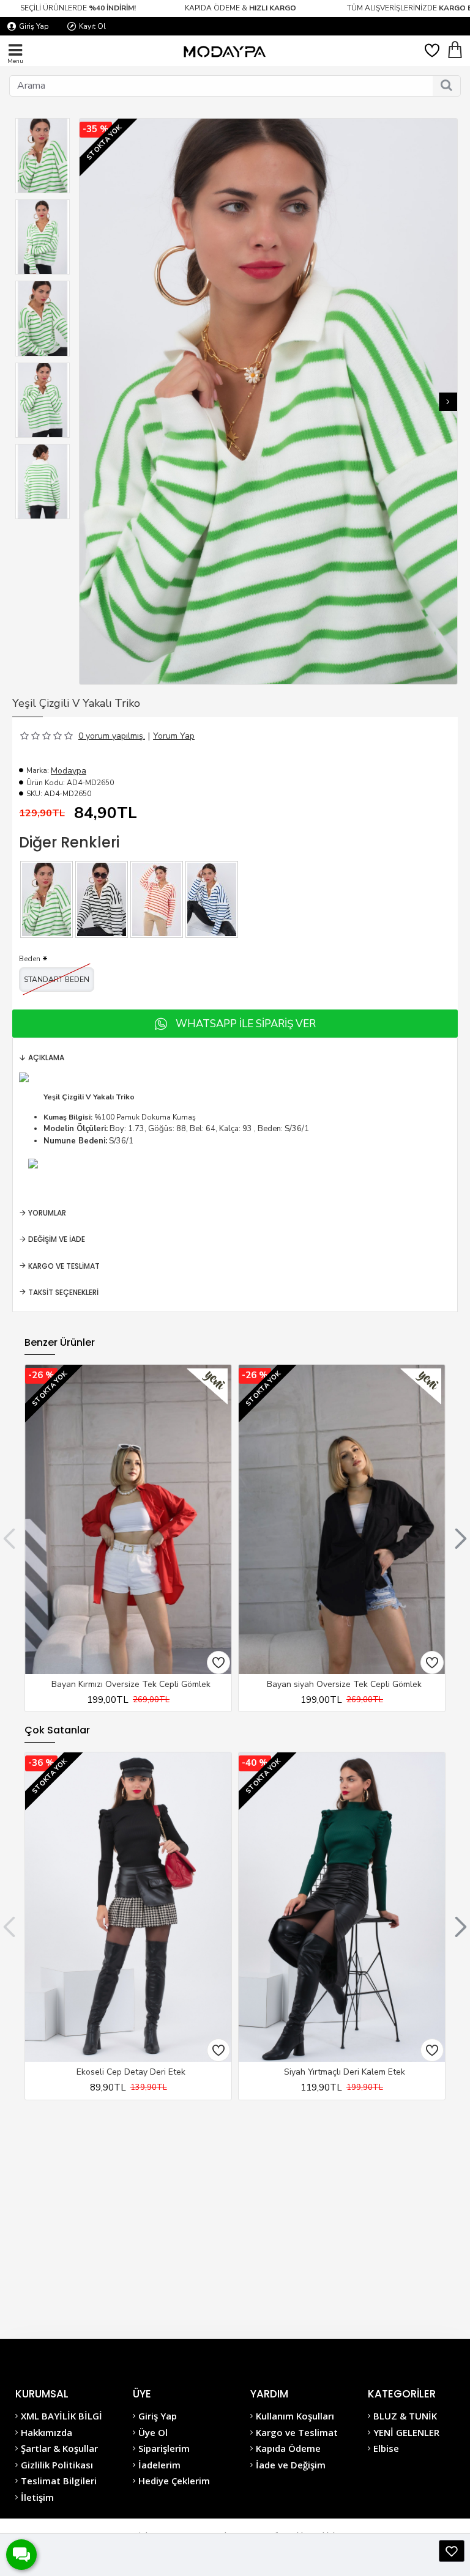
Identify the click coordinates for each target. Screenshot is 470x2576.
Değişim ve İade (57, 1239)
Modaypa (69, 771)
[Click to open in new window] (452, 2551)
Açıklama (46, 1057)
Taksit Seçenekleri (63, 1292)
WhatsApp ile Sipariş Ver (246, 1024)
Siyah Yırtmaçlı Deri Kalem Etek (345, 2072)
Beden (30, 959)
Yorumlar (47, 1213)
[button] (89, 402)
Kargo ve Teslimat (64, 1266)
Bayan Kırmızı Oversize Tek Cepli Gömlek (131, 1685)
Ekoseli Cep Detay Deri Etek (131, 2072)
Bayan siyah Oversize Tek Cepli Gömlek (344, 1685)
